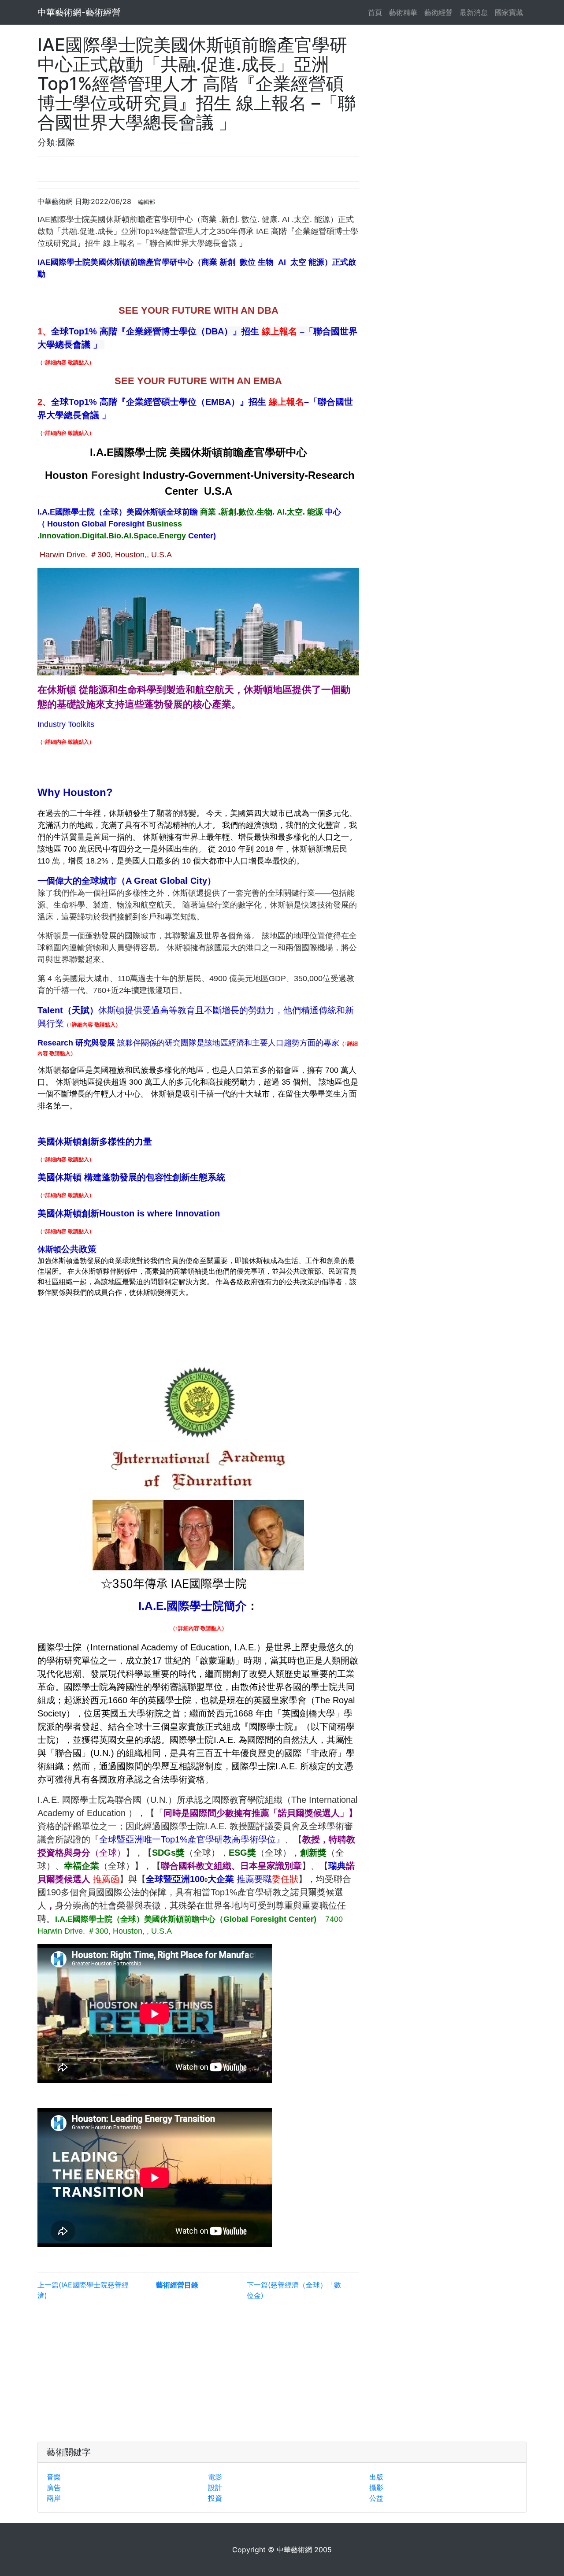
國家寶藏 (509, 12)
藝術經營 (438, 12)
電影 (215, 2477)
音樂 (54, 2477)
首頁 (377, 12)
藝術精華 (403, 12)
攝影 (376, 2487)
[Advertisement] (198, 2369)
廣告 (54, 2487)
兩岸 (54, 2498)
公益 (376, 2498)
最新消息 (474, 12)
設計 (215, 2487)
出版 (376, 2477)
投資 (215, 2498)
